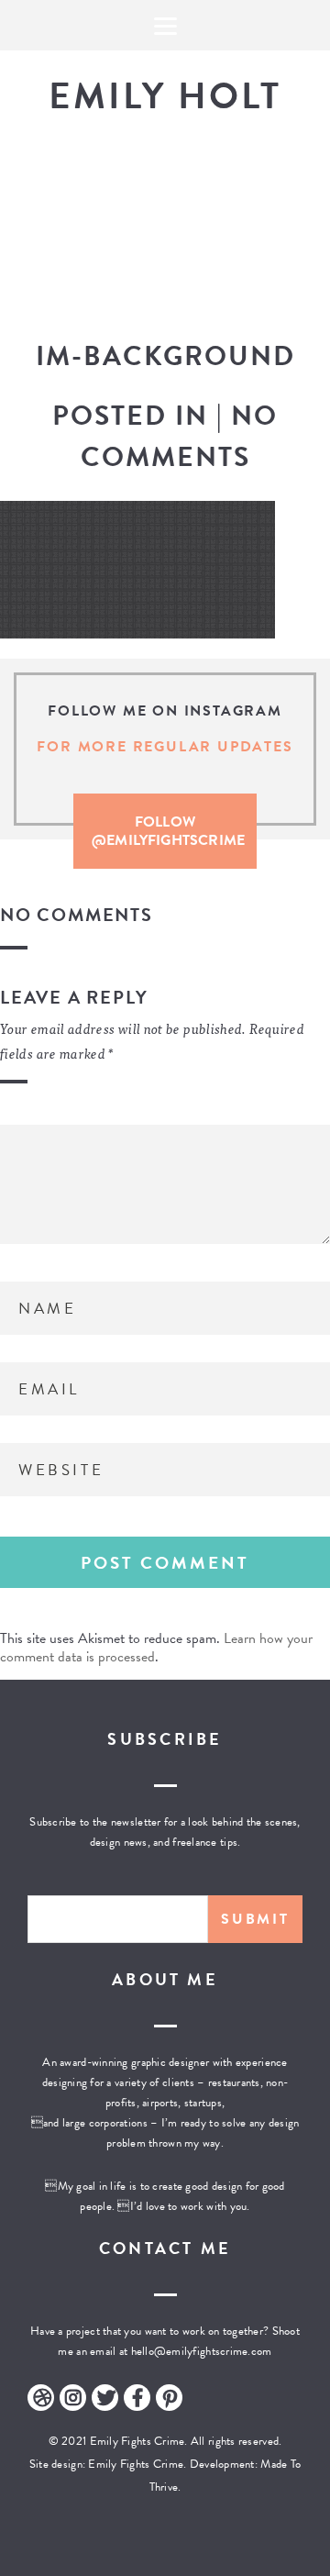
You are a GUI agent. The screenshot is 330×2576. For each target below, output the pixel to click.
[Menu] (165, 25)
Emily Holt (165, 96)
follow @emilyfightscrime (168, 831)
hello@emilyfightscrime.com (202, 2351)
